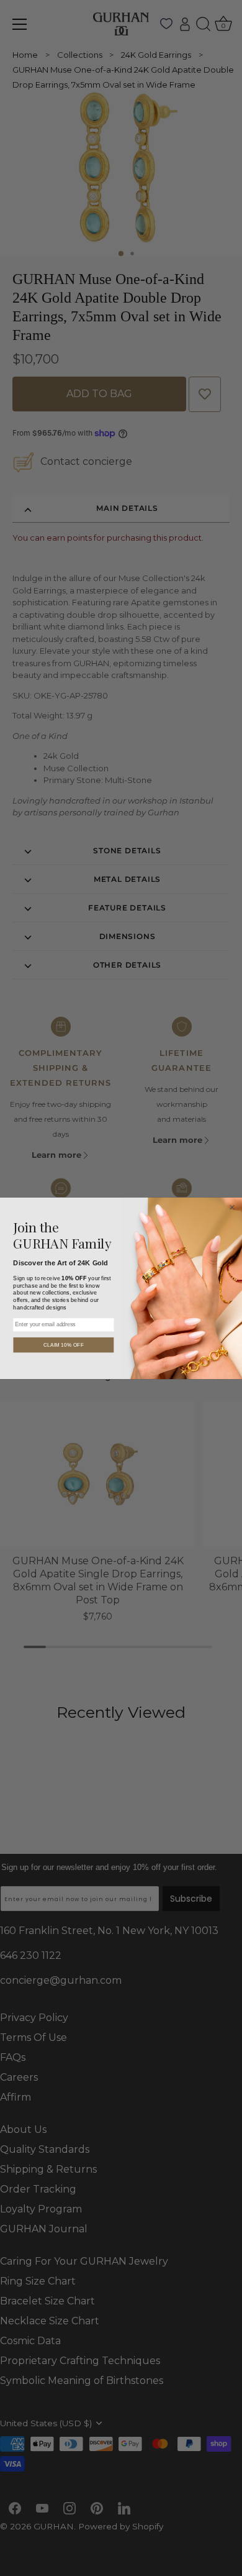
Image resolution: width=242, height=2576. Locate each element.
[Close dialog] (232, 1207)
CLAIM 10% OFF (64, 1344)
